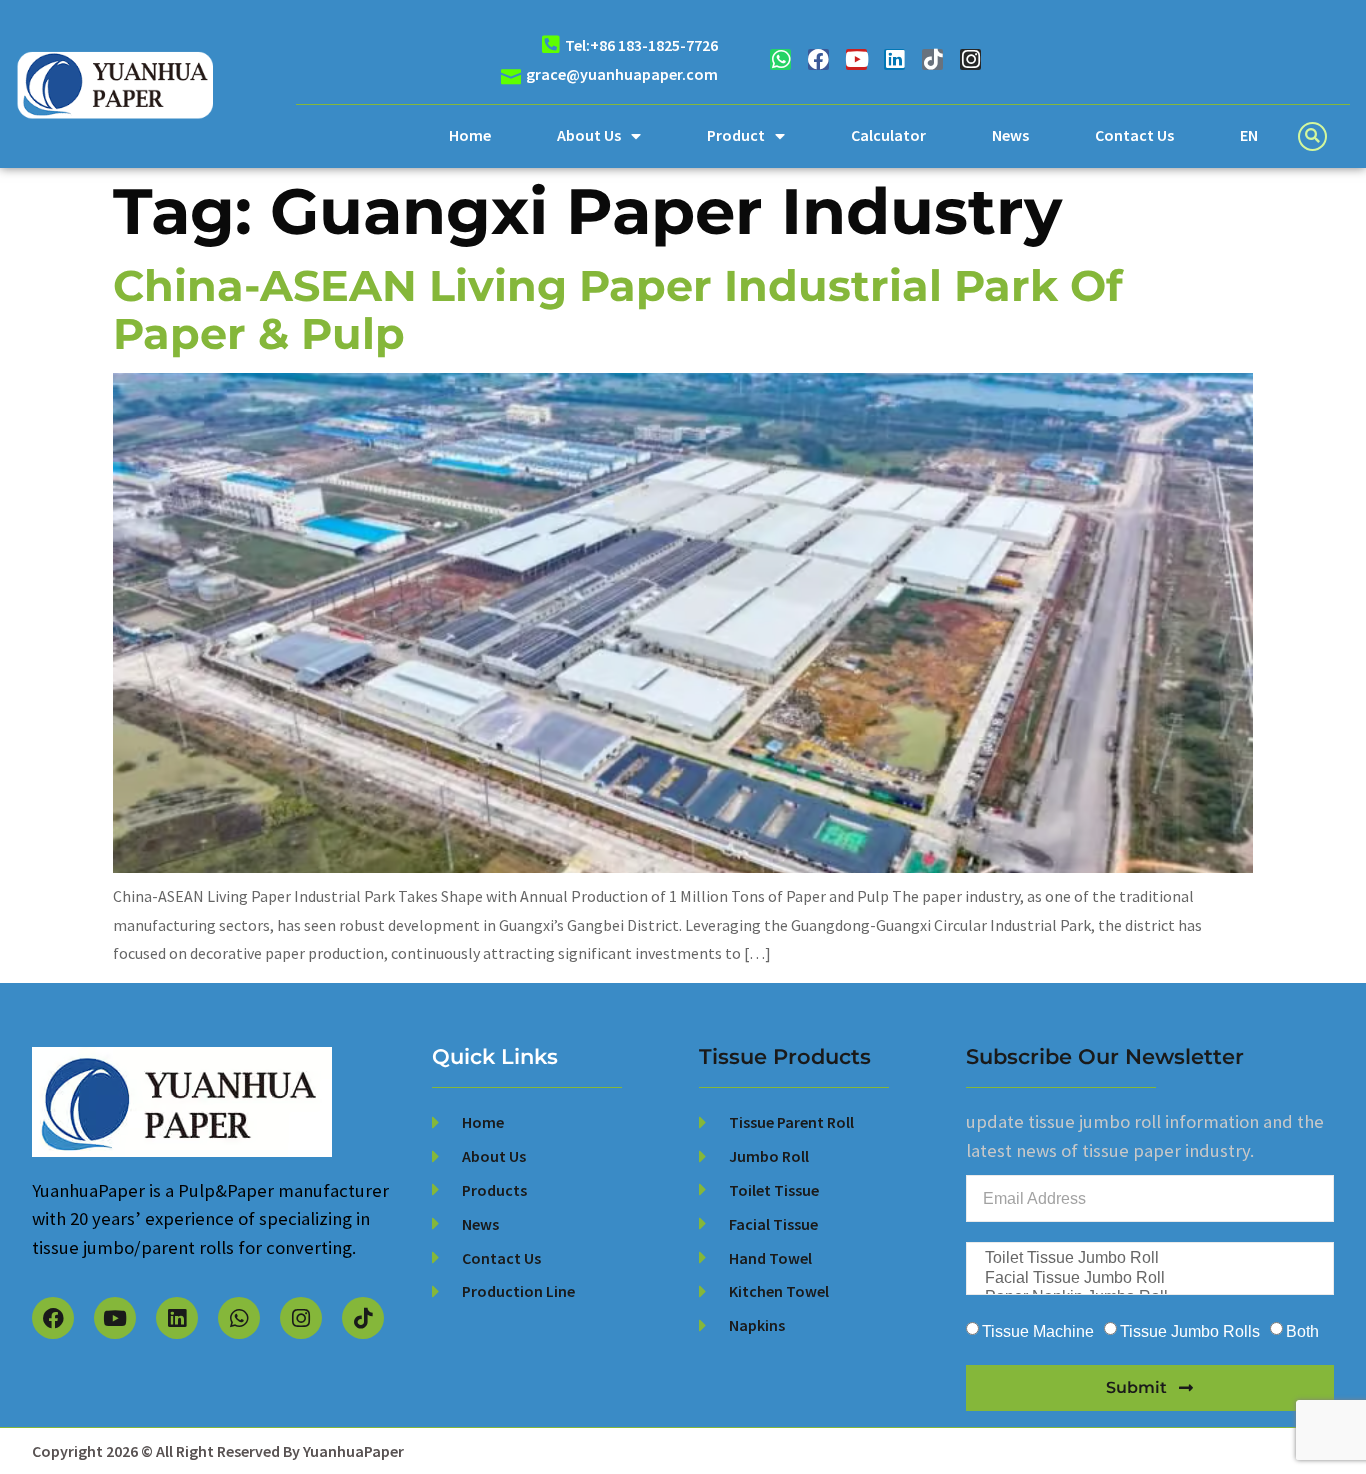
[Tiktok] (932, 59)
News (1010, 135)
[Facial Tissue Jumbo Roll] (1148, 1278)
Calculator (888, 135)
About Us (589, 135)
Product (736, 135)
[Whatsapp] (780, 59)
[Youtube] (856, 59)
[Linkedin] (894, 59)
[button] (1312, 136)
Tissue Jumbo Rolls (1190, 1330)
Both (1302, 1330)
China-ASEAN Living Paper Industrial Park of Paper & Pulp (618, 309)
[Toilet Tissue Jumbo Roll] (1148, 1258)
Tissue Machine (1038, 1330)
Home (470, 135)
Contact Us (1134, 135)
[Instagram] (970, 59)
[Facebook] (818, 59)
